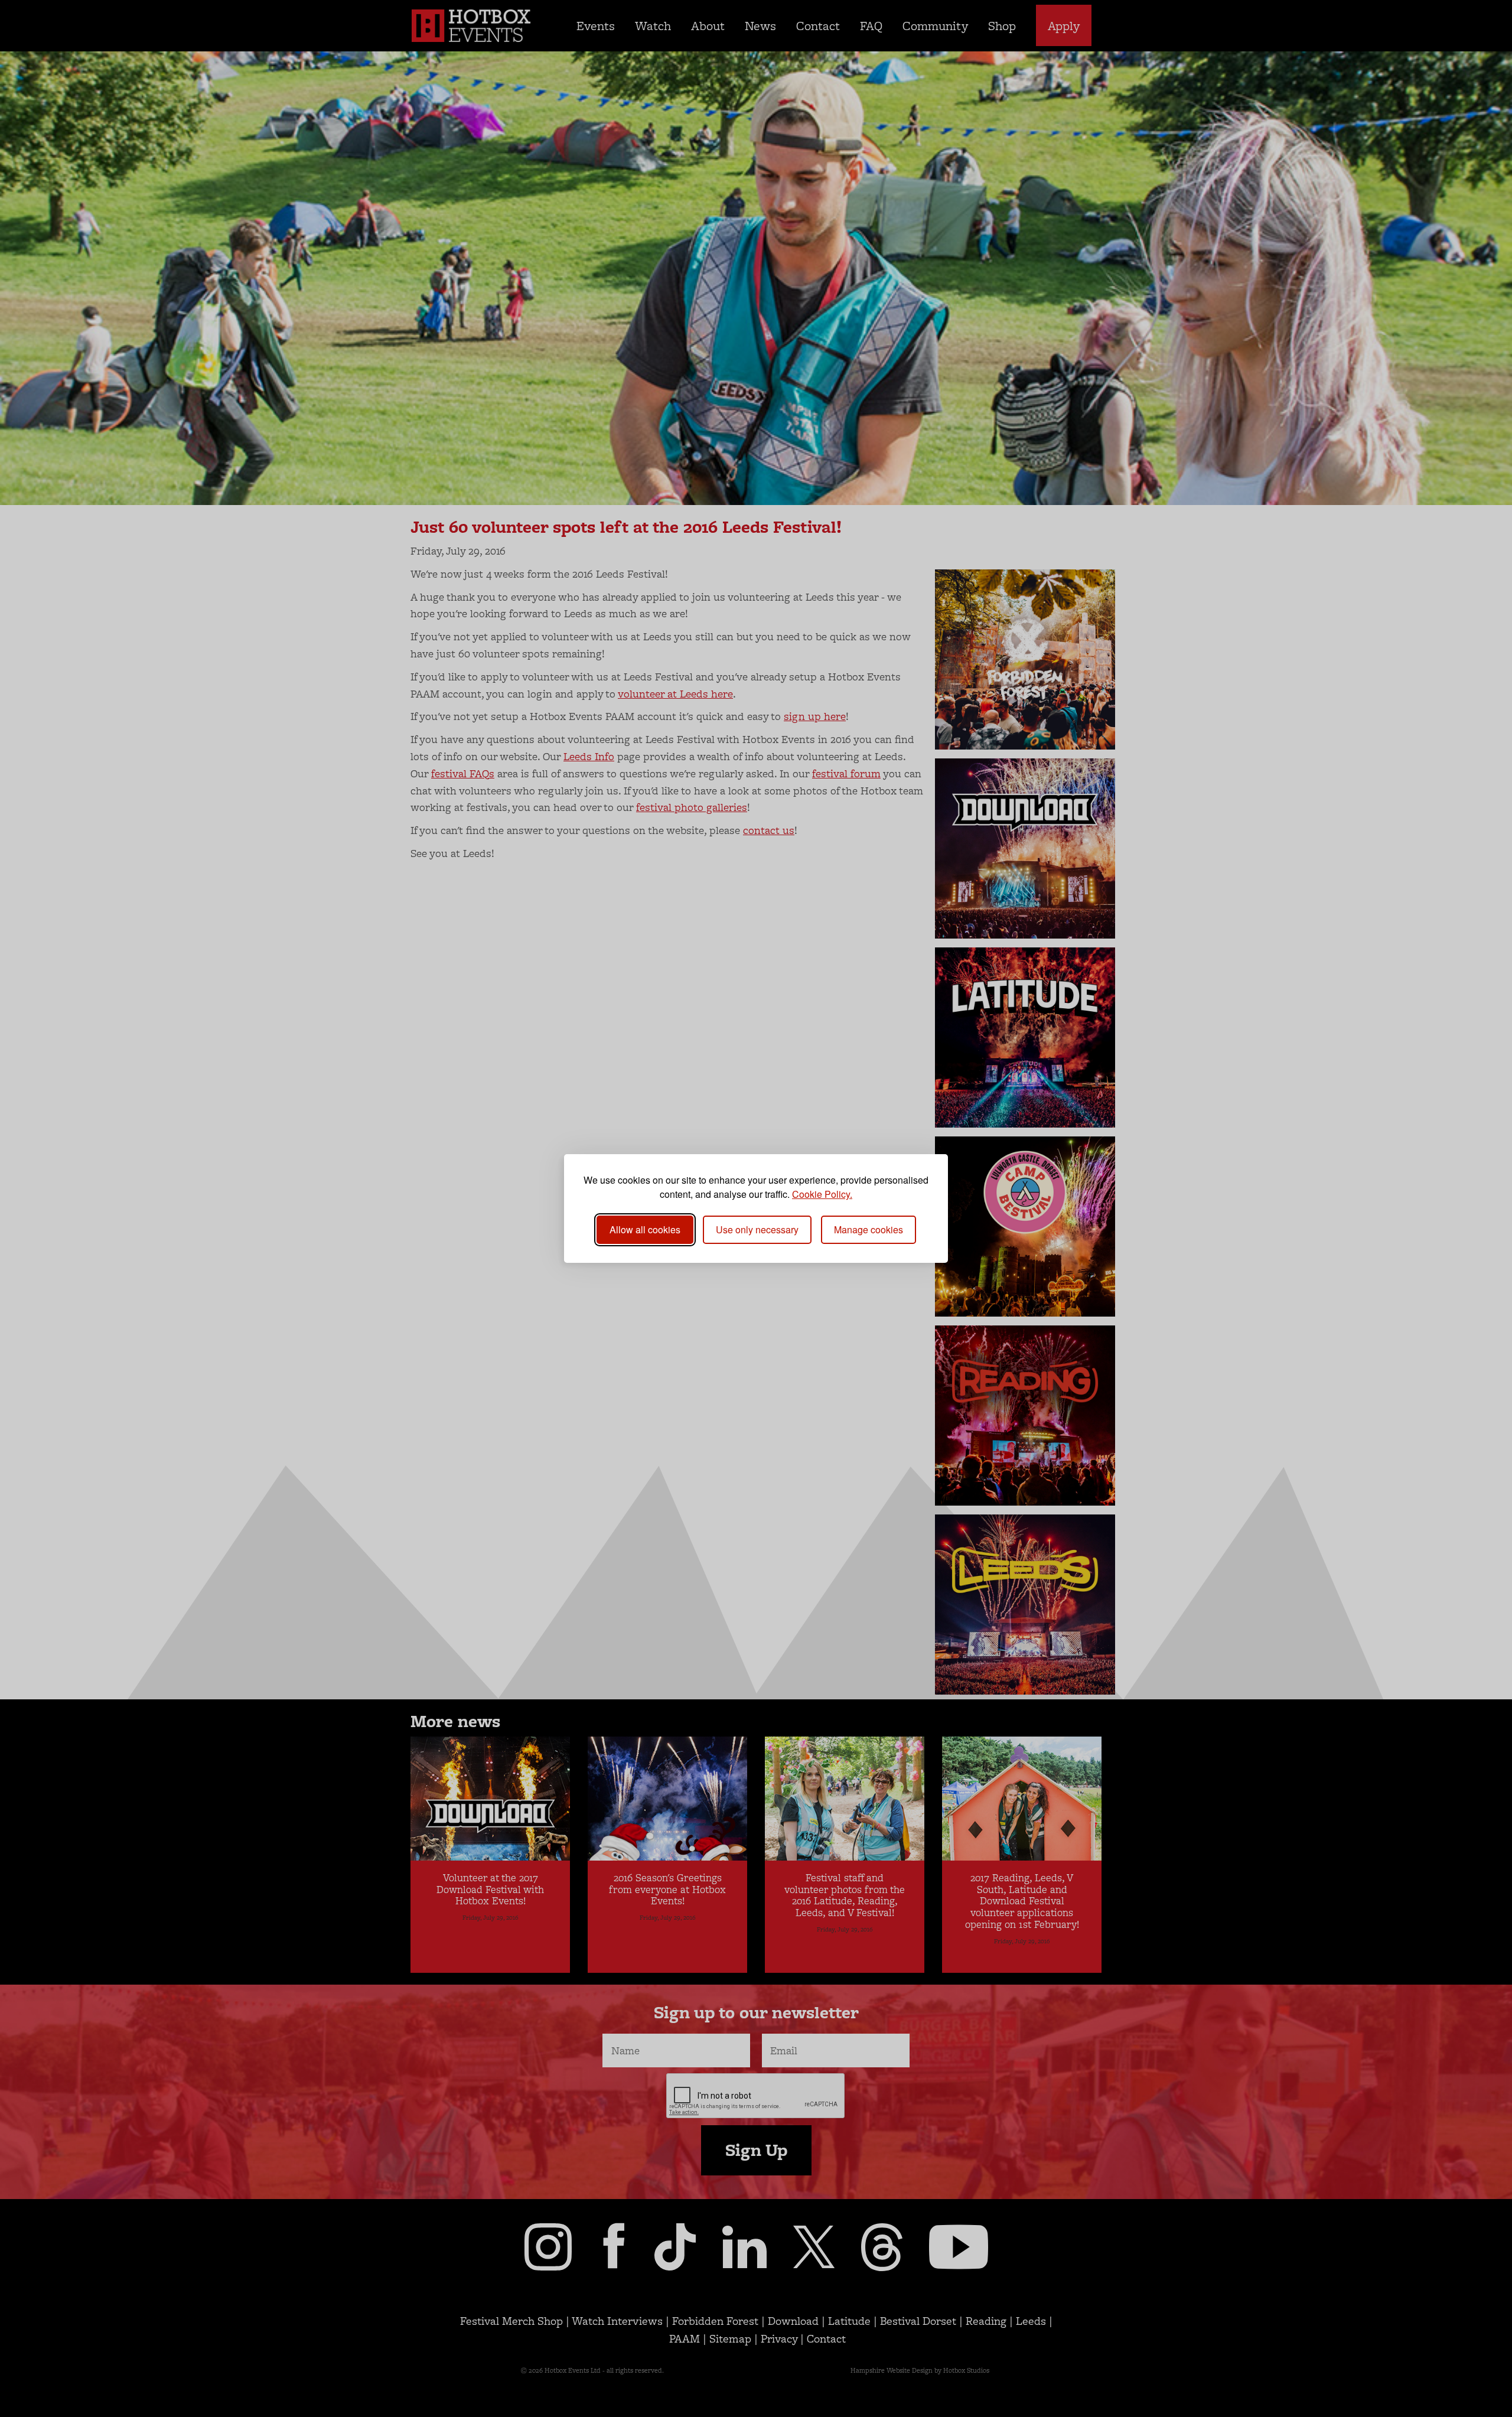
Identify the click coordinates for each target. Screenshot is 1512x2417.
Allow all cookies (645, 1229)
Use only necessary (757, 1229)
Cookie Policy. (822, 1194)
